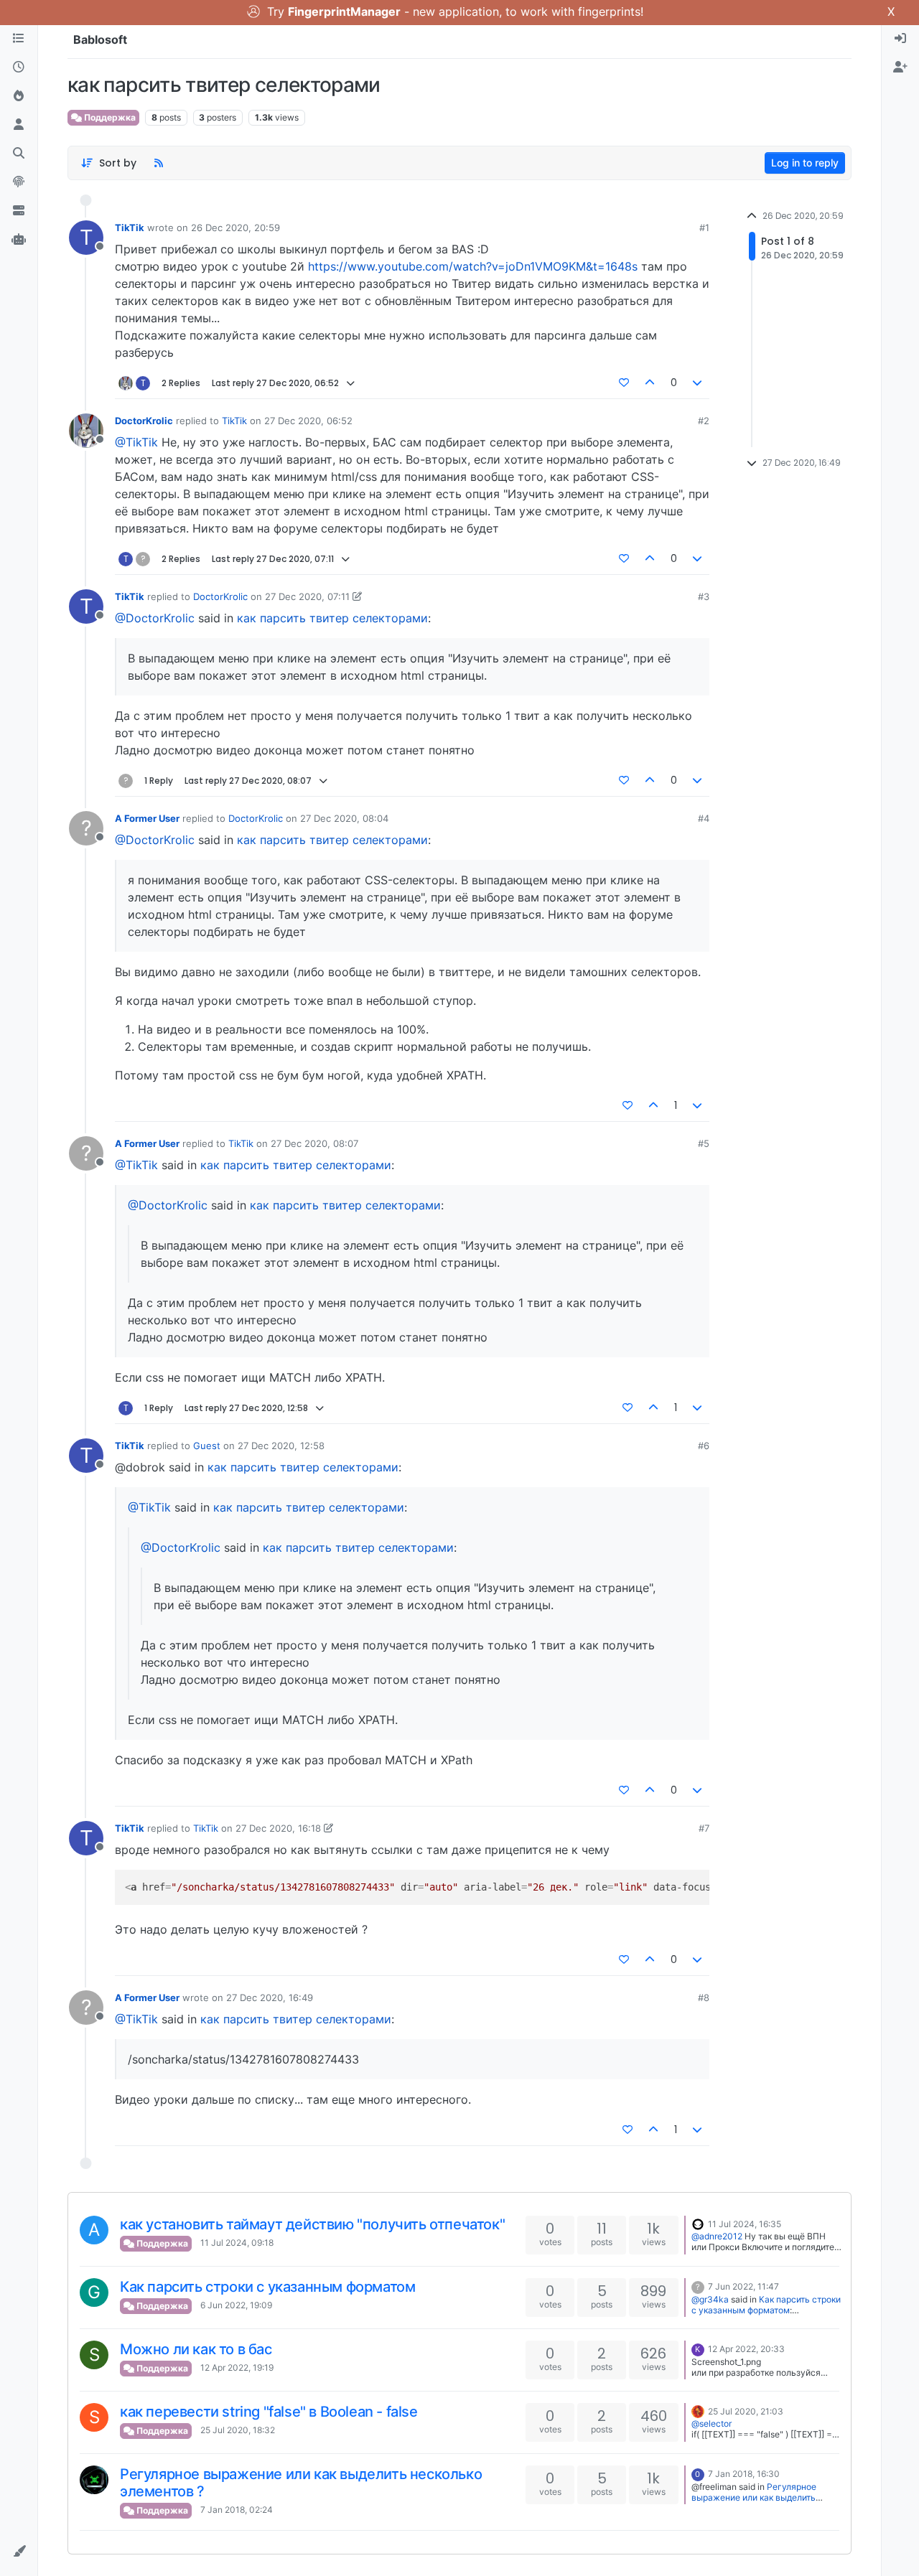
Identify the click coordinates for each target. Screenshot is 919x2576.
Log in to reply (805, 163)
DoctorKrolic (144, 421)
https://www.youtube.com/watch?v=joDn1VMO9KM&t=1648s (473, 266)
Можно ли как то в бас (196, 2349)
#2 (704, 421)
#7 (704, 1828)
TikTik (130, 228)
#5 (704, 1143)
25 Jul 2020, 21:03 (746, 2411)
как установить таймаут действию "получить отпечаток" (312, 2224)
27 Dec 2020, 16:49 (270, 1997)
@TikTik (136, 442)
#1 (704, 228)
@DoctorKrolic (155, 618)
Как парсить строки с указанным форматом (267, 2287)
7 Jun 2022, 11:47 (743, 2286)
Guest (207, 1446)
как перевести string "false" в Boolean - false (269, 2412)
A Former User (147, 818)
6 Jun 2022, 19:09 (236, 2305)
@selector (712, 2423)
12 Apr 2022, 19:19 (237, 2367)
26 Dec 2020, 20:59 (235, 228)
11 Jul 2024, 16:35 (745, 2224)
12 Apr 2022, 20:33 (746, 2349)
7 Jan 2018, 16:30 (744, 2474)
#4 (704, 818)
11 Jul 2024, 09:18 (237, 2243)
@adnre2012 (717, 2236)
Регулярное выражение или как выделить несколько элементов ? (754, 2497)
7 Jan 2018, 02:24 (237, 2510)
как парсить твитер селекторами (332, 618)
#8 (704, 1997)
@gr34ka (710, 2299)
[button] (19, 2552)
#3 (704, 596)
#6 (704, 1446)
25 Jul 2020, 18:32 (238, 2430)
